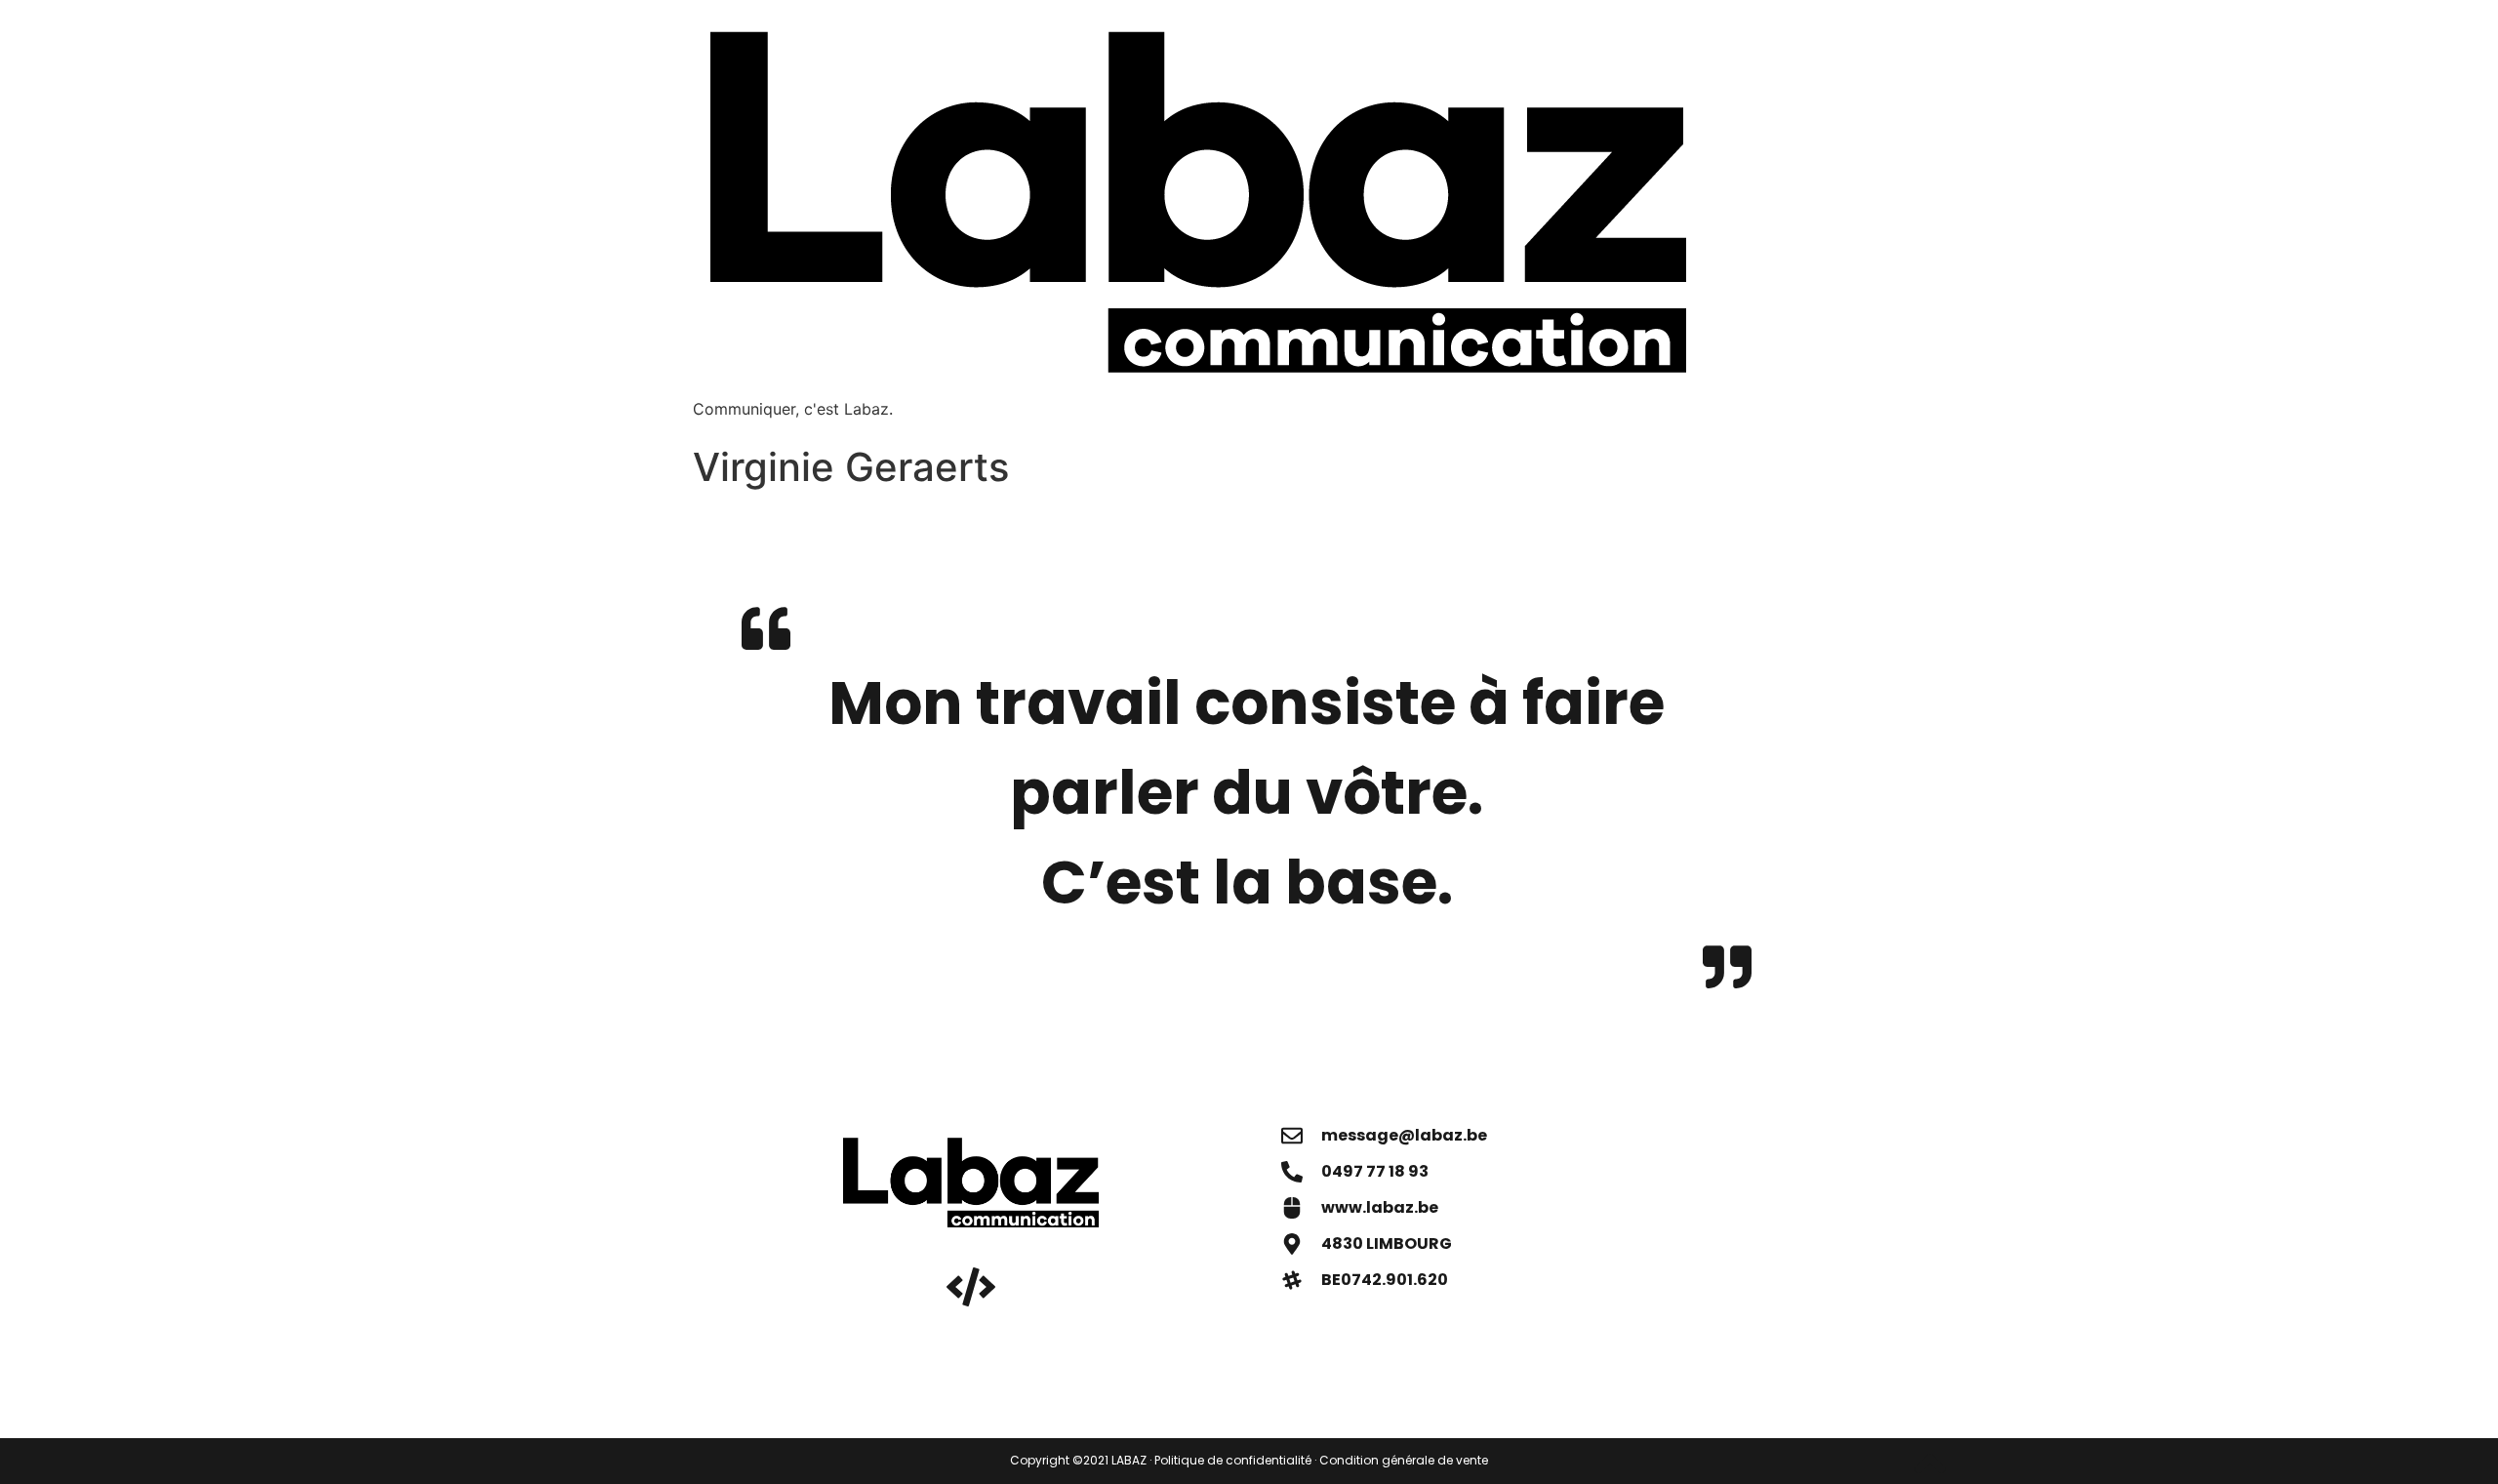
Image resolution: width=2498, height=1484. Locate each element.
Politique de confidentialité (1233, 1460)
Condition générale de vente (1404, 1460)
